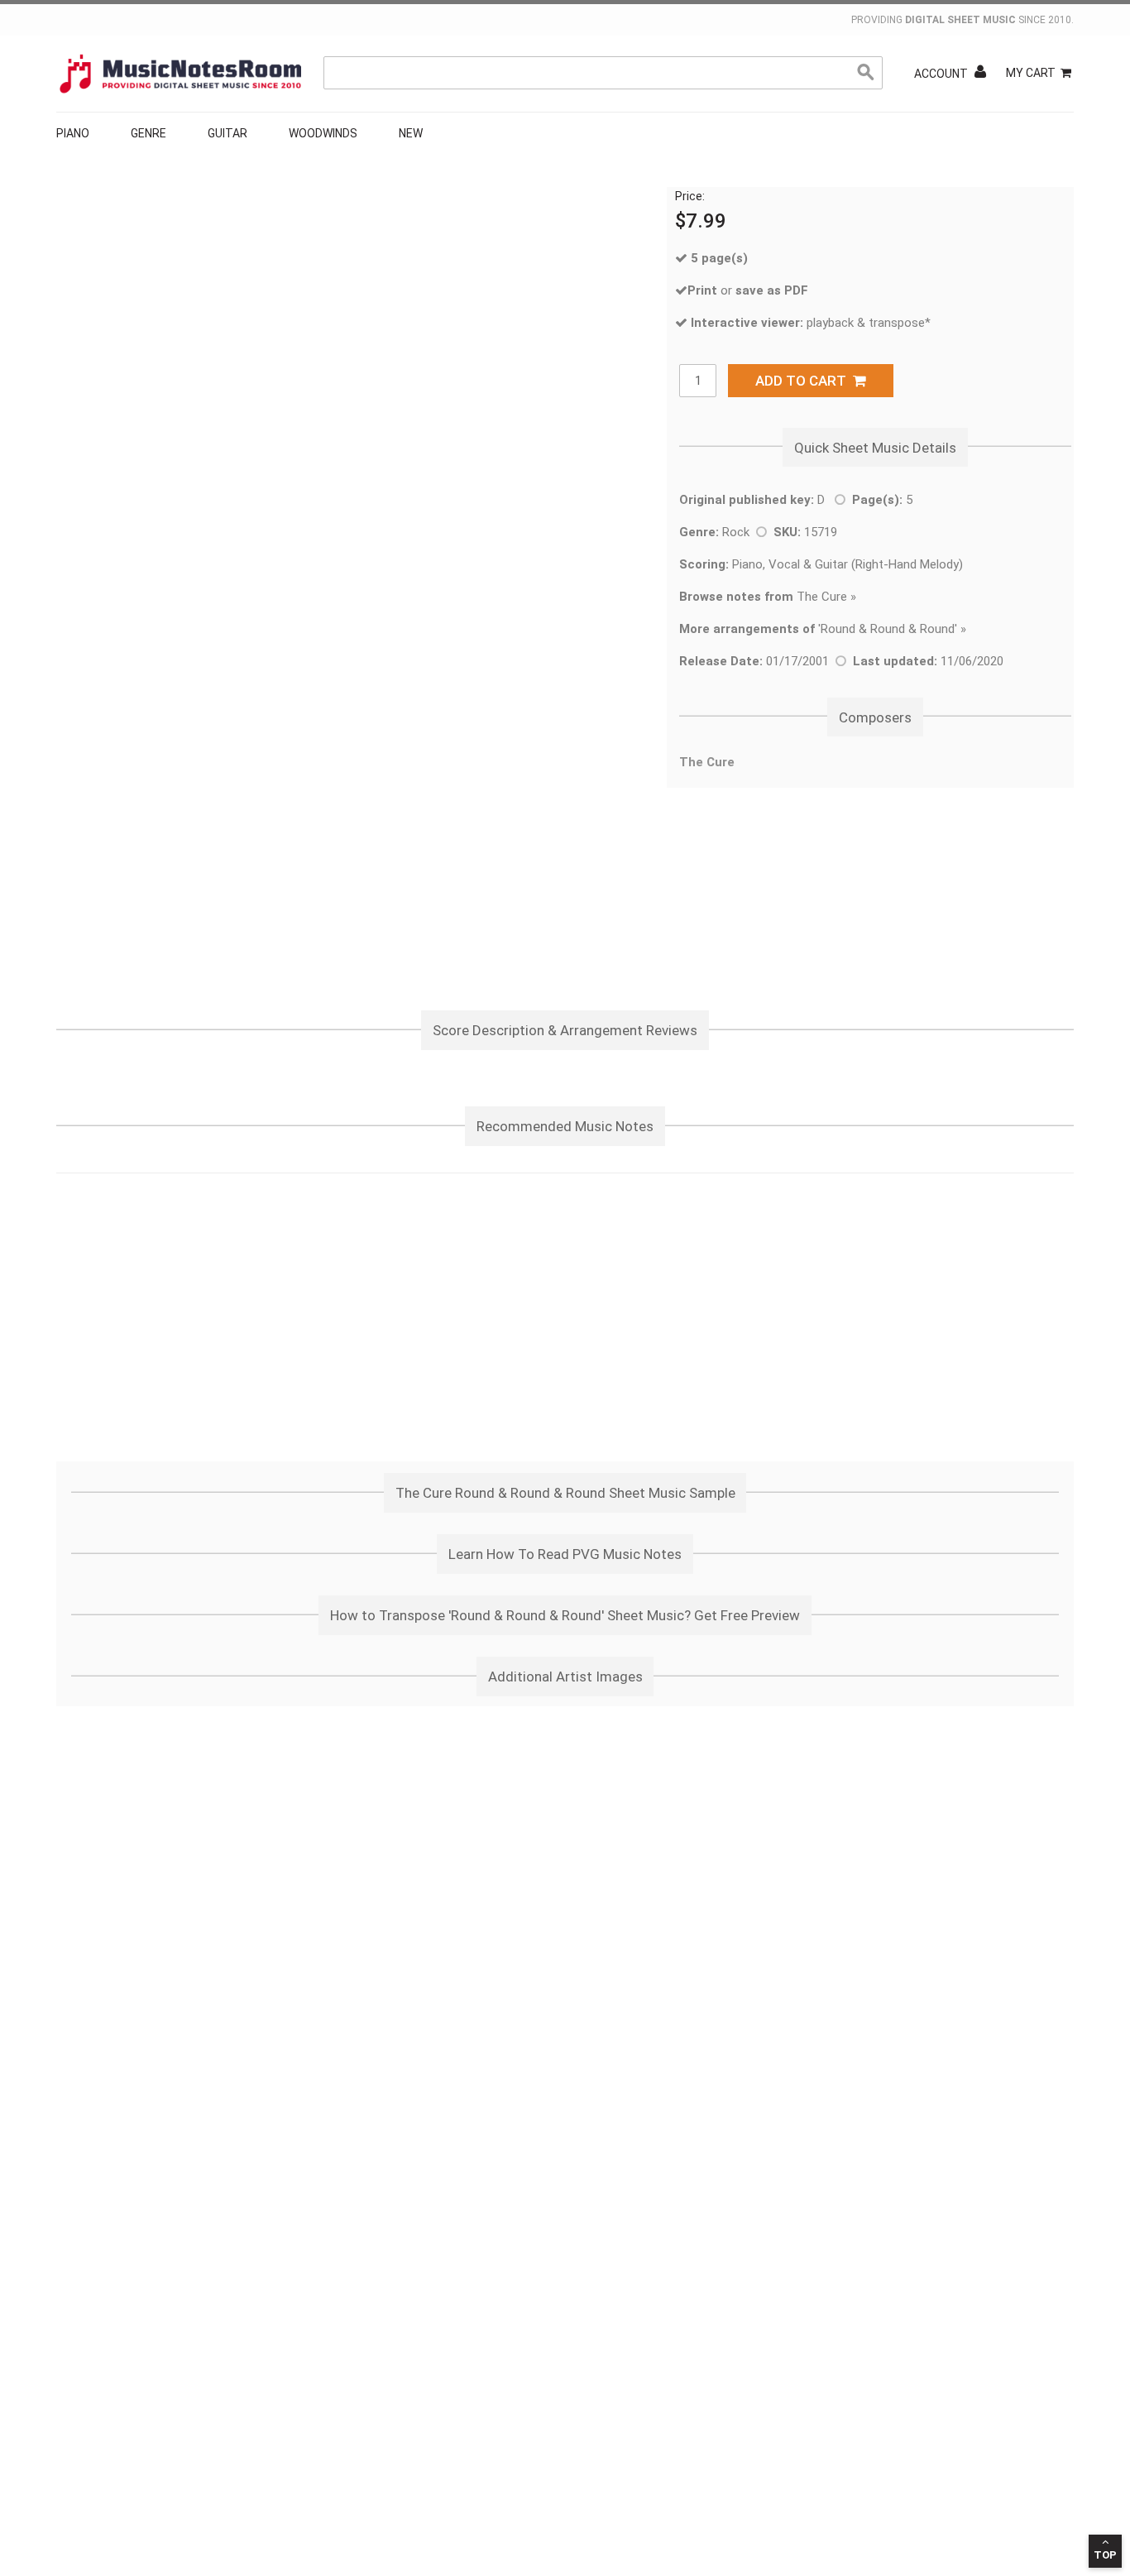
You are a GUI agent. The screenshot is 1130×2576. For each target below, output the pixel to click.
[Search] (866, 73)
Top (1105, 2555)
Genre (148, 133)
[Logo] (180, 74)
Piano (73, 133)
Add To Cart (804, 381)
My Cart (1031, 73)
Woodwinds (323, 133)
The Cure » (768, 597)
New (411, 133)
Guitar (227, 133)
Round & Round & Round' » (893, 629)
